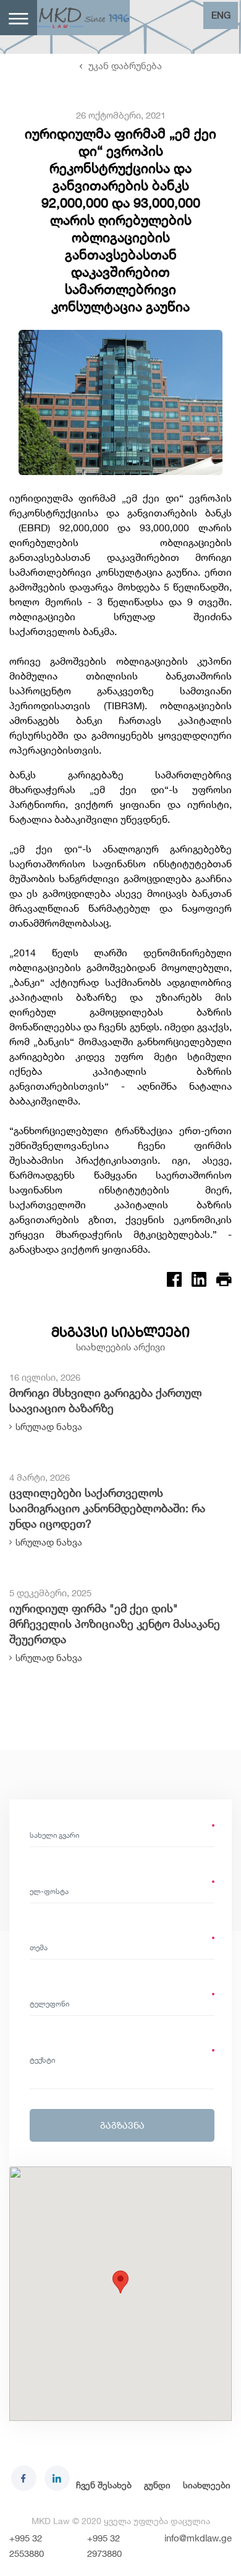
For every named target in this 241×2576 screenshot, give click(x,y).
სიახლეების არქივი (120, 1347)
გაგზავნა (122, 2125)
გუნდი (157, 2485)
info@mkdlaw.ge (198, 2538)
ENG (221, 15)
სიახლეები (207, 2485)
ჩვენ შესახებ (104, 2485)
